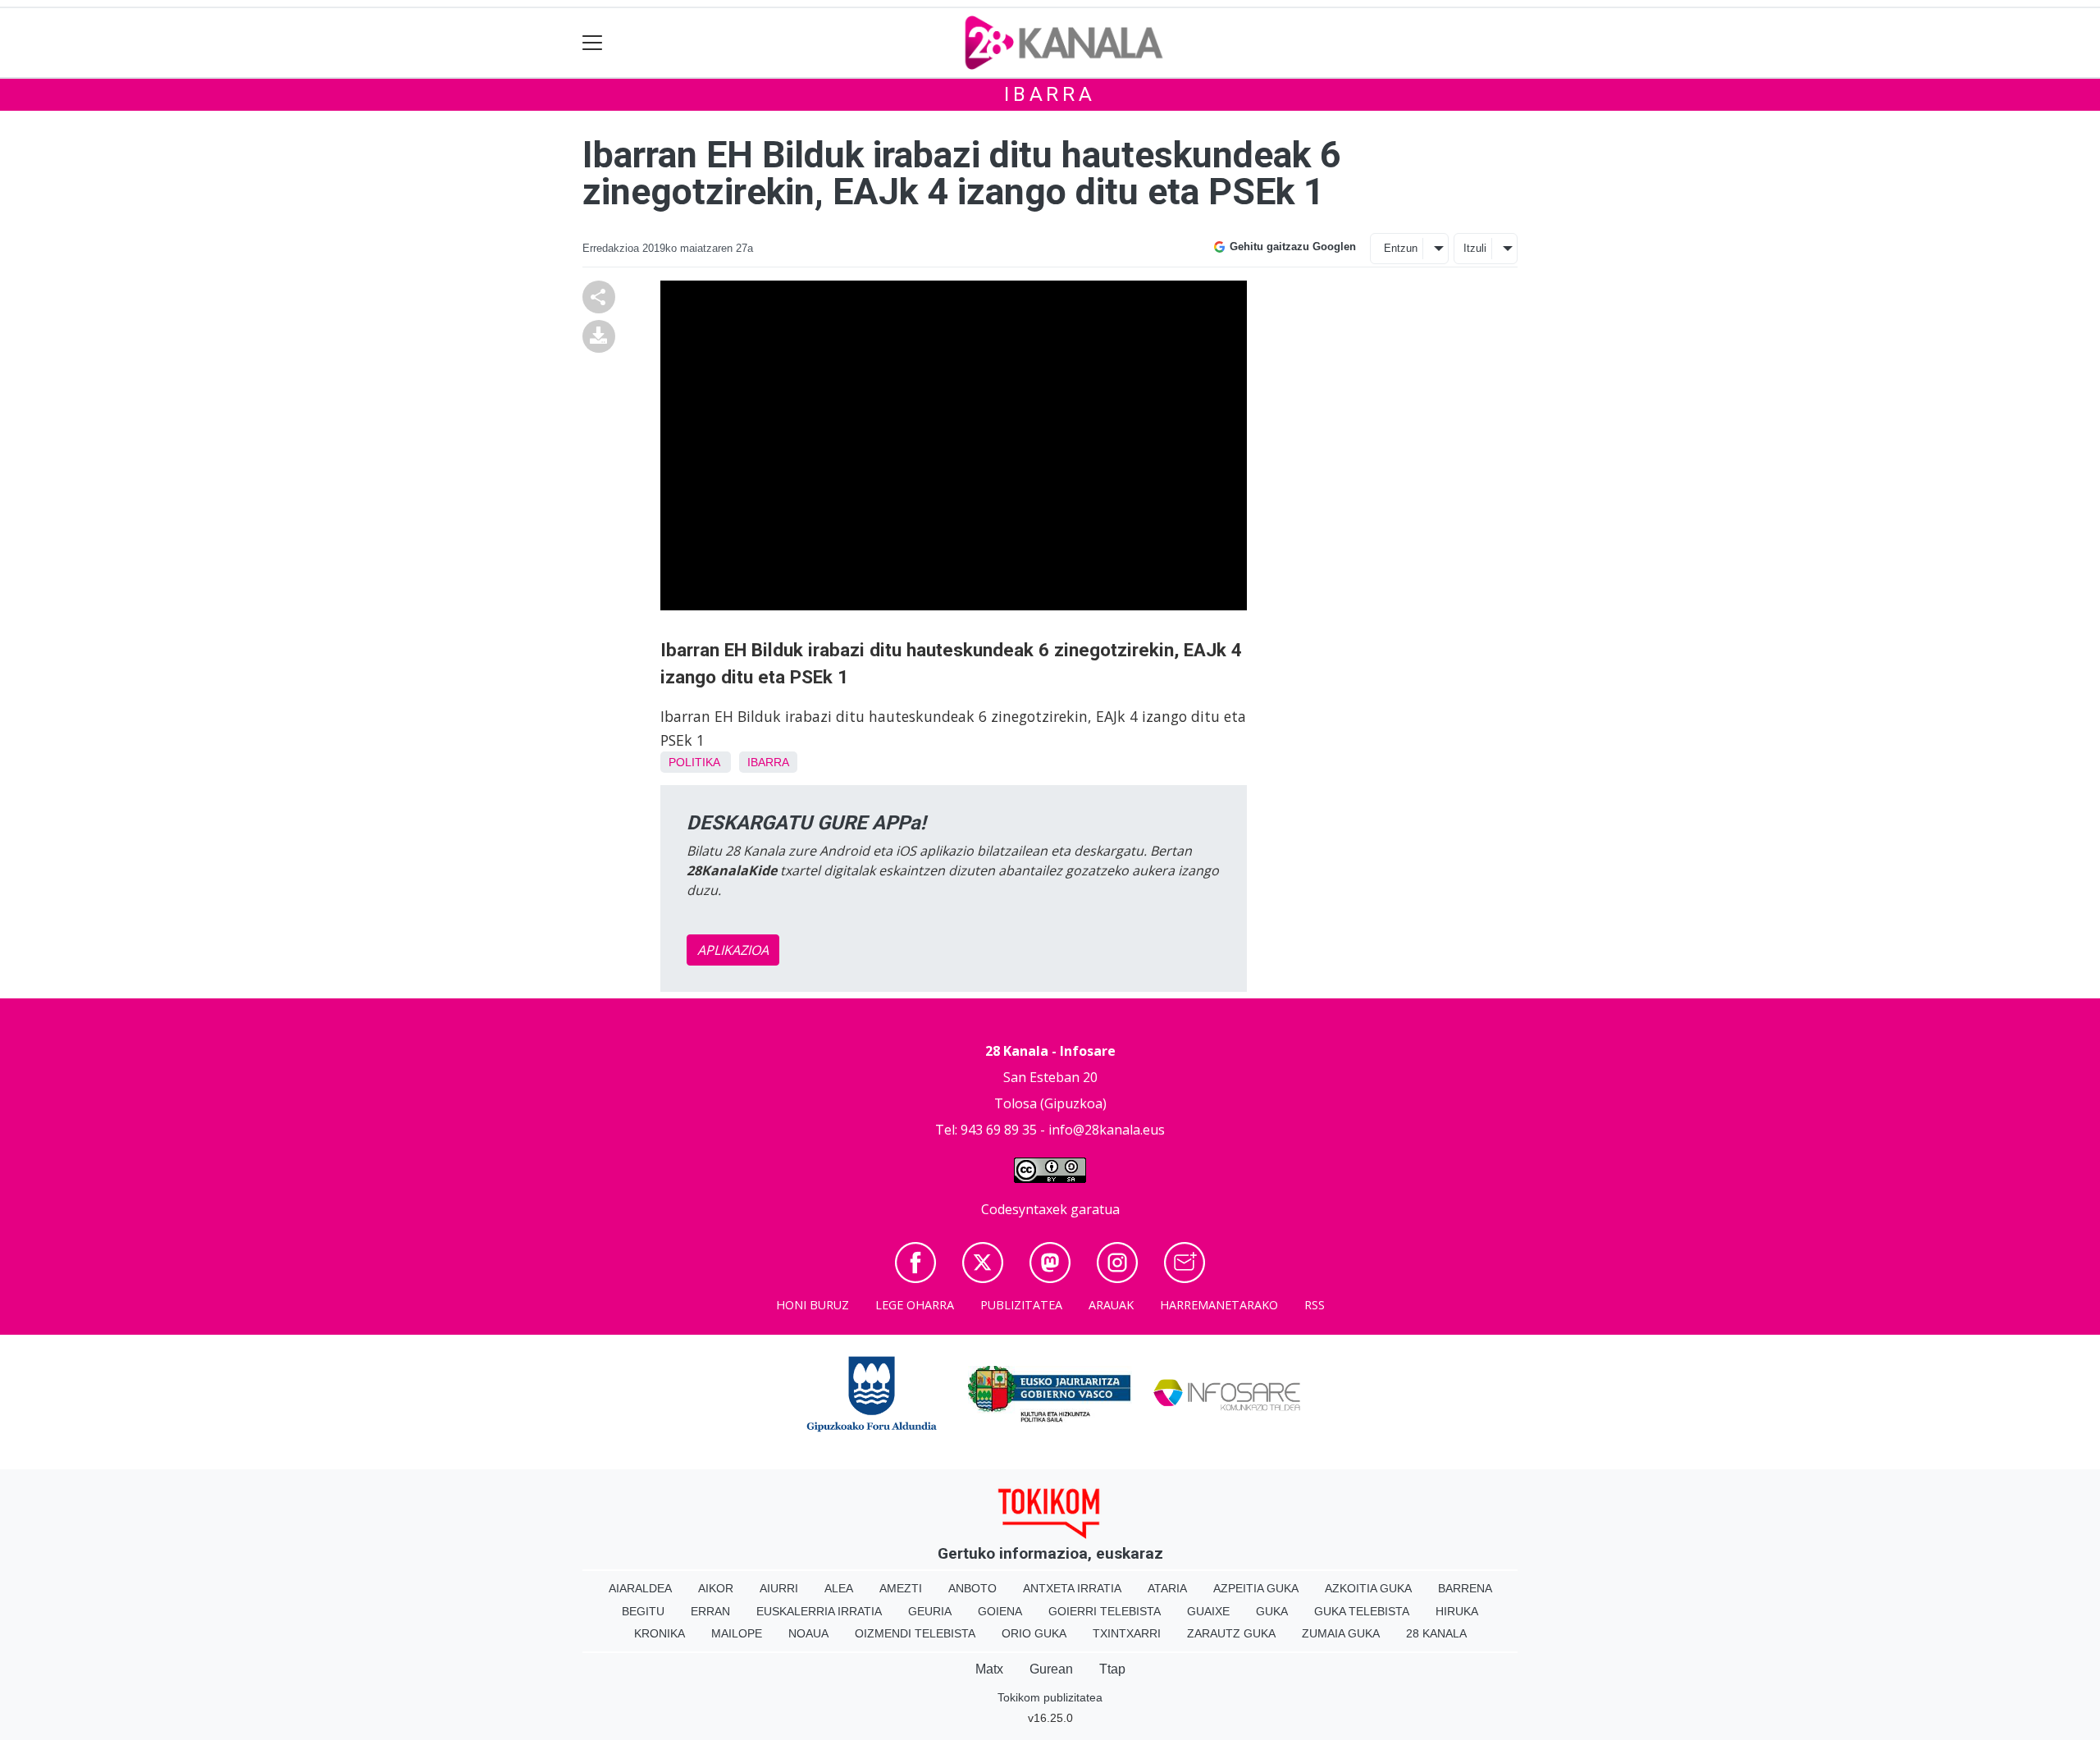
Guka (1272, 1611)
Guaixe (1208, 1611)
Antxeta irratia (1072, 1588)
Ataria (1167, 1588)
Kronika (660, 1633)
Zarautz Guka (1231, 1633)
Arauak (1111, 1305)
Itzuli (1475, 248)
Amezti (901, 1588)
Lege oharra (915, 1305)
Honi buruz (813, 1305)
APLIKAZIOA (733, 950)
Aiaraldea (640, 1588)
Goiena (1000, 1611)
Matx (989, 1669)
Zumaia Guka (1341, 1633)
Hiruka (1457, 1611)
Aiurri (779, 1588)
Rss (1315, 1305)
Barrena (1465, 1588)
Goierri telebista (1105, 1611)
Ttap (1112, 1669)
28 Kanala (1436, 1633)
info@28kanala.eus (1107, 1130)
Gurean (1051, 1669)
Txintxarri (1127, 1633)
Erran (710, 1611)
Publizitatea (1021, 1305)
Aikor (716, 1588)
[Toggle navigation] (593, 43)
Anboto (972, 1588)
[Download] (599, 335)
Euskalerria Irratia (819, 1611)
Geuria (930, 1611)
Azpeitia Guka (1256, 1588)
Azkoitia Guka (1368, 1588)
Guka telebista (1362, 1611)
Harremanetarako (1219, 1305)
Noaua (808, 1633)
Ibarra (1050, 94)
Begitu (643, 1611)
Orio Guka (1034, 1633)
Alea (839, 1588)
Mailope (737, 1633)
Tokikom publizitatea (1050, 1697)
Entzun (1401, 248)
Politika (694, 762)
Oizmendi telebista (915, 1633)
